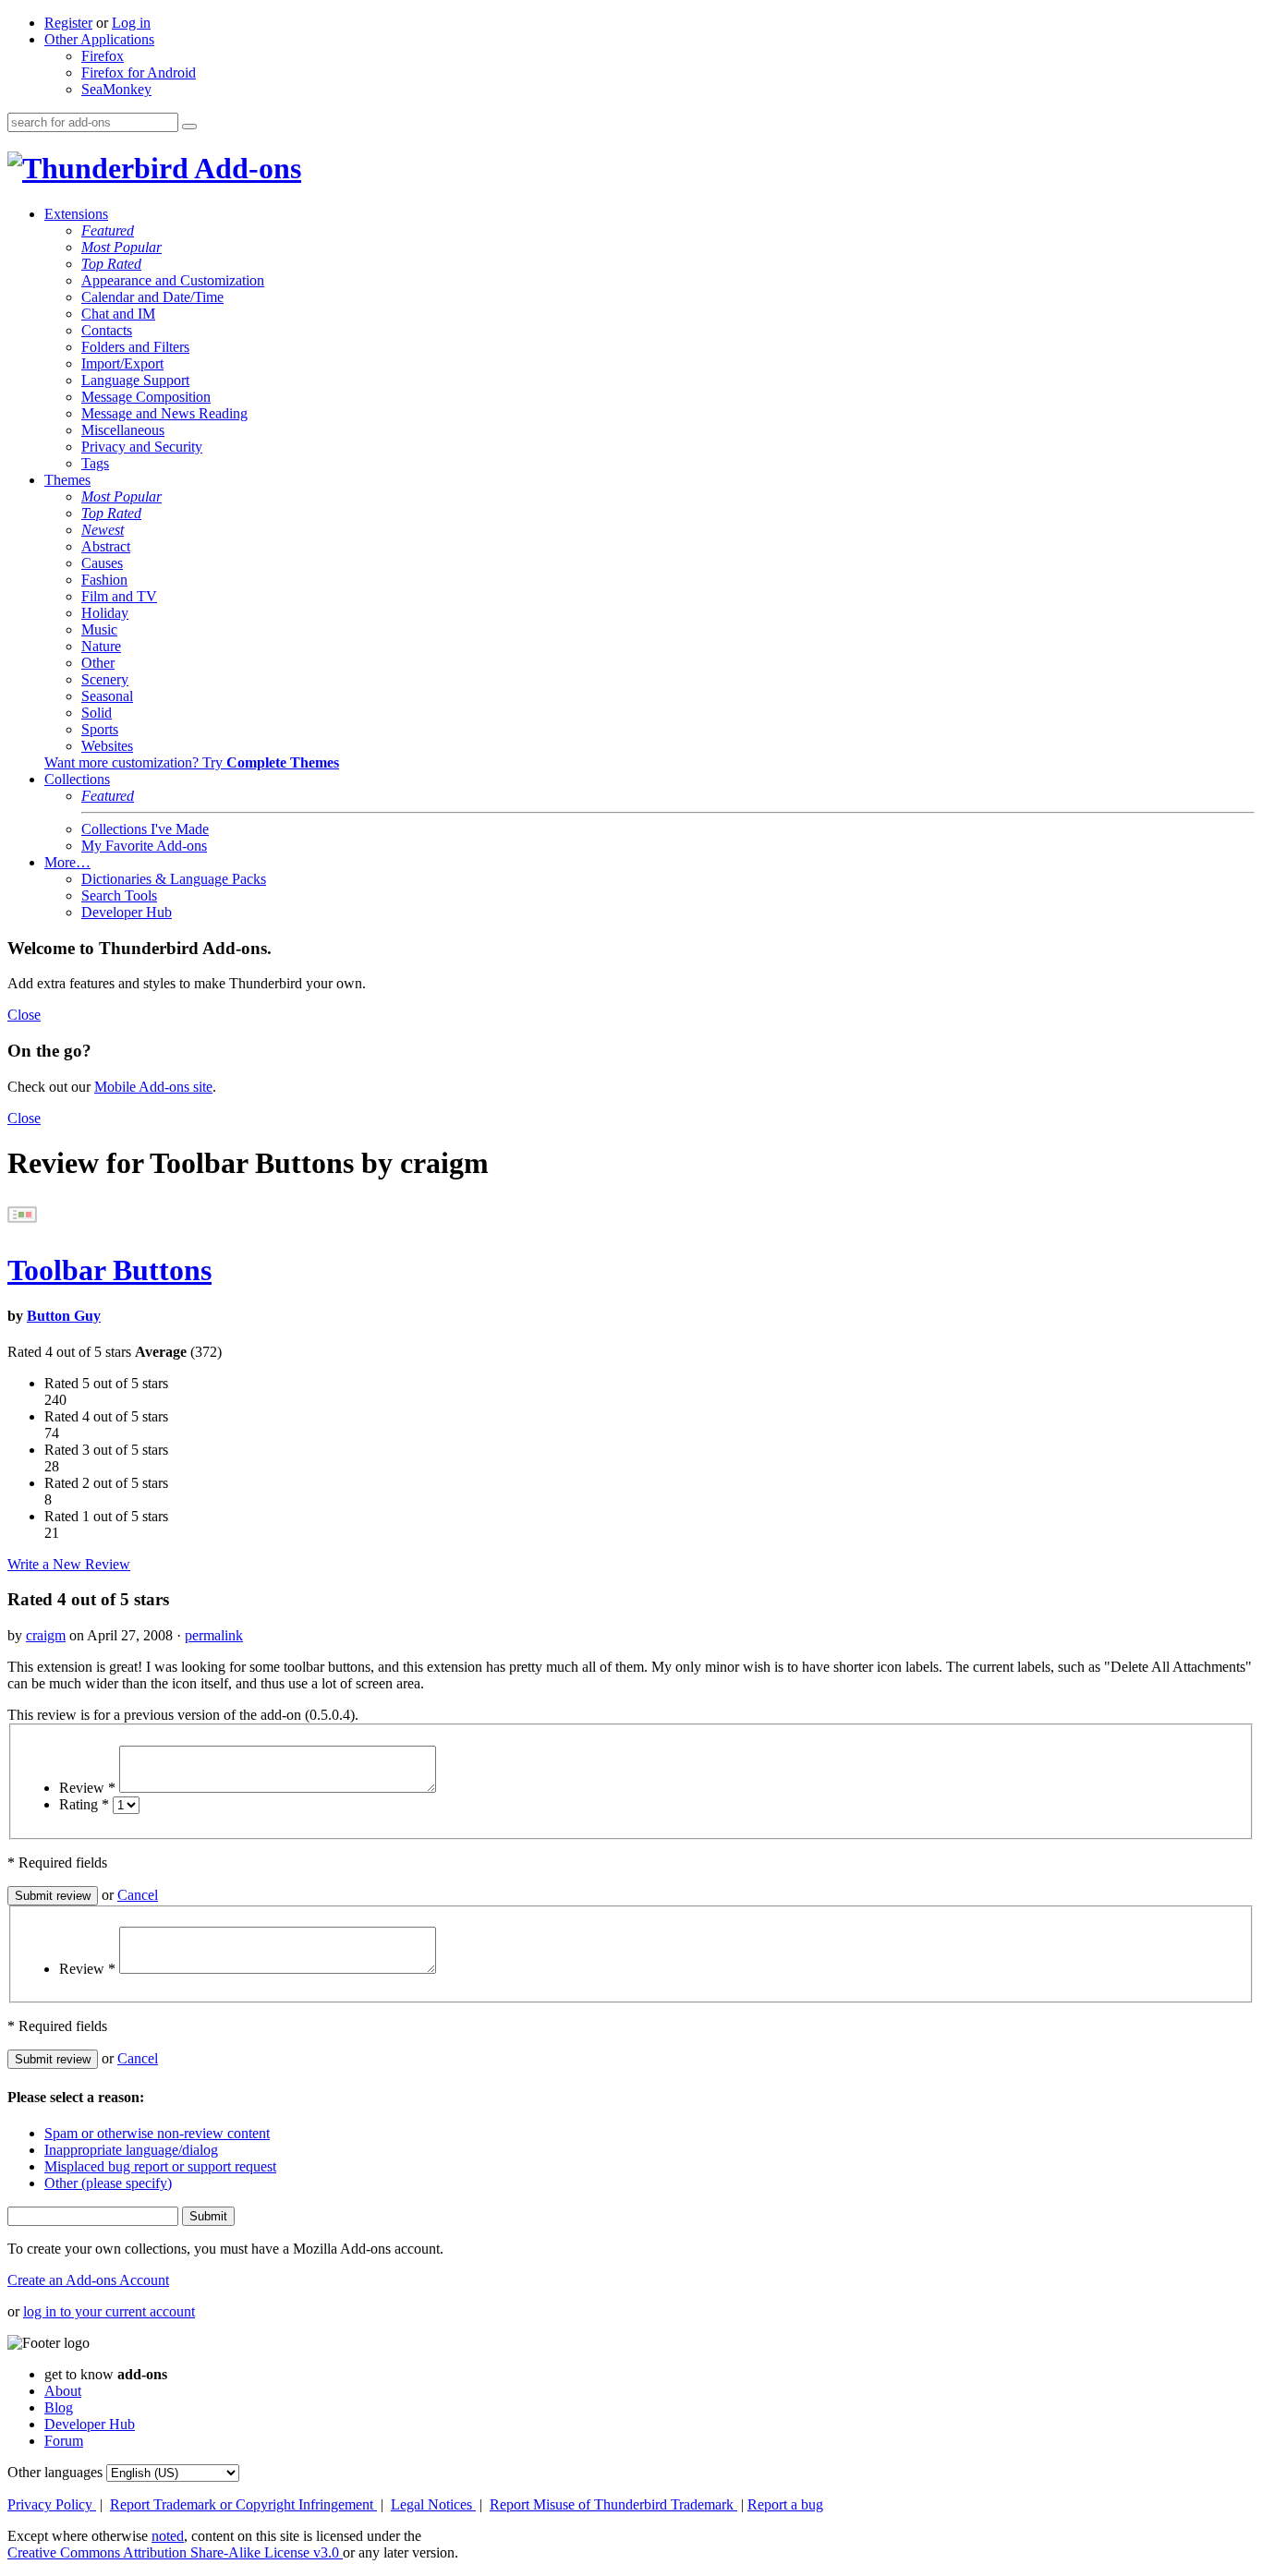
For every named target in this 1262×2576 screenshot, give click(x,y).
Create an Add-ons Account (88, 2280)
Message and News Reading (164, 413)
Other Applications (99, 39)
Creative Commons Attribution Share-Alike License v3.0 (175, 2552)
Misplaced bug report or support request (160, 2166)
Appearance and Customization (173, 280)
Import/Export (122, 363)
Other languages (55, 2472)
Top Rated (111, 264)
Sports (100, 729)
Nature (101, 646)
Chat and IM (118, 314)
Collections (77, 779)
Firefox (103, 56)
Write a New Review (69, 1564)
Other (98, 663)
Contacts (107, 330)
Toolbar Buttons (109, 1270)
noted (168, 2536)
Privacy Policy (52, 2504)
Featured (108, 230)
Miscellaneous (123, 430)
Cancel (138, 1895)
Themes (67, 480)
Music (99, 629)
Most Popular (121, 247)
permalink (214, 1635)
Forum (64, 2441)
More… (67, 862)
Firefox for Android (139, 73)
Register (68, 23)
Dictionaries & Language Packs (174, 879)
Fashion (104, 580)
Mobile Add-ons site (153, 1087)
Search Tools (119, 895)
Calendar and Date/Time (152, 297)
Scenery (105, 679)
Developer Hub (127, 912)
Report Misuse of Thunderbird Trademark (613, 2504)
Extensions (76, 214)
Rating (84, 1804)
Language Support (135, 380)
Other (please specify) (108, 2183)
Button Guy (64, 1316)
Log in (131, 23)
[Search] (189, 127)
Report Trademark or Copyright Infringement (243, 2504)
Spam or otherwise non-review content (157, 2133)
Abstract (106, 546)
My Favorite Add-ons (144, 846)
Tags (95, 463)
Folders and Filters (135, 347)
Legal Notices (433, 2504)
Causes (102, 563)
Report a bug (785, 2504)
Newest (103, 530)
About (63, 2391)
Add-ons (245, 168)
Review (87, 1788)
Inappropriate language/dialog (131, 2150)
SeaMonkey (116, 89)
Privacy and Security (142, 447)
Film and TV (119, 596)
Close (24, 1015)
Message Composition (146, 397)
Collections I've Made (145, 829)
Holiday (105, 613)
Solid (97, 713)
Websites (107, 746)
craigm (46, 1635)
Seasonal (107, 696)
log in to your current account (109, 2311)
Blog (59, 2407)
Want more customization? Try (192, 762)
